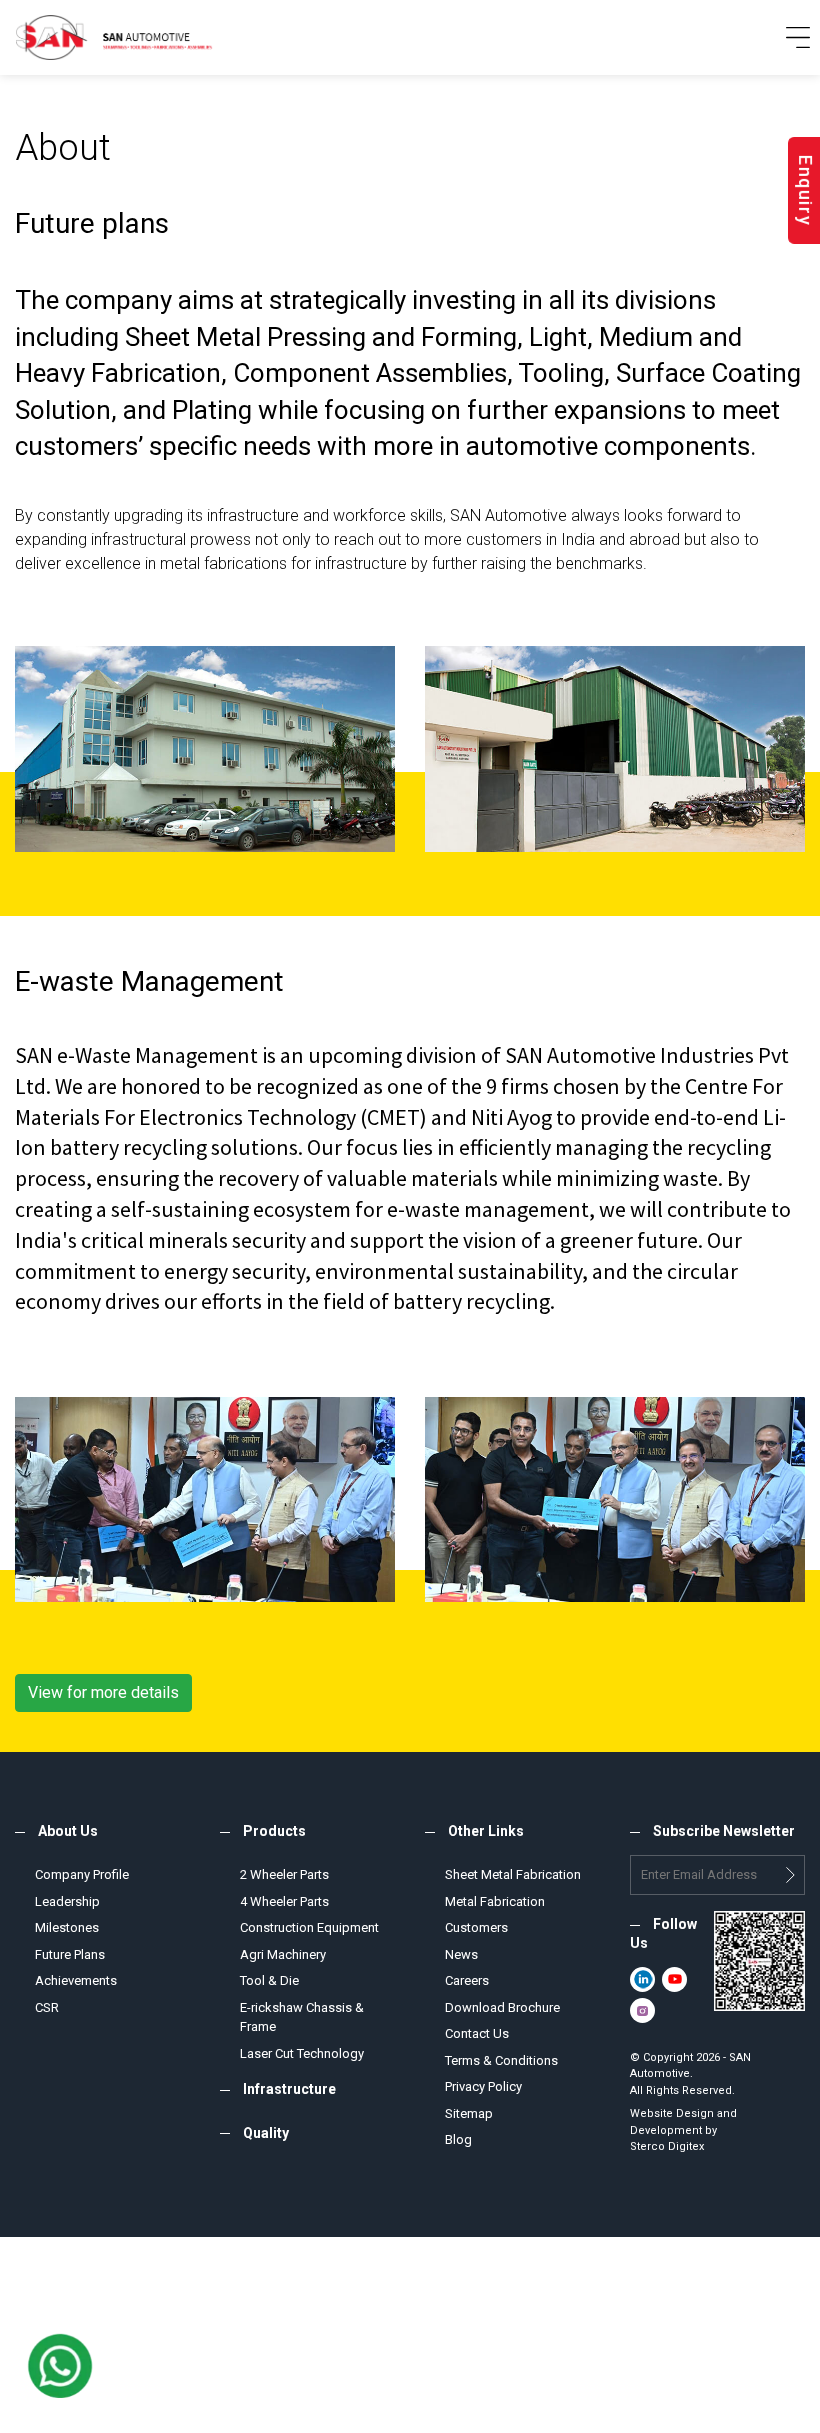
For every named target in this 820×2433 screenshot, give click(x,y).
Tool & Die (269, 1980)
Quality (266, 2133)
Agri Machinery (283, 1954)
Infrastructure (289, 2089)
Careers (467, 1980)
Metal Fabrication (495, 1901)
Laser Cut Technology (302, 2053)
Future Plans (70, 1954)
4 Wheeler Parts (284, 1901)
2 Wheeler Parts (284, 1874)
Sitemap (469, 2113)
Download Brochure (502, 2007)
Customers (476, 1927)
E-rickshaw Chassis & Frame (302, 2017)
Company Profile (82, 1874)
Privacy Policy (483, 2086)
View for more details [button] (103, 1692)
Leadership (67, 1901)
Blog (458, 2139)
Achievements (76, 1980)
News (461, 1954)
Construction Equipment (309, 1927)
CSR (47, 2007)
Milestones (67, 1927)
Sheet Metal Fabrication (513, 1874)
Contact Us (477, 2033)
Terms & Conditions (501, 2060)
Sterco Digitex (667, 2146)
